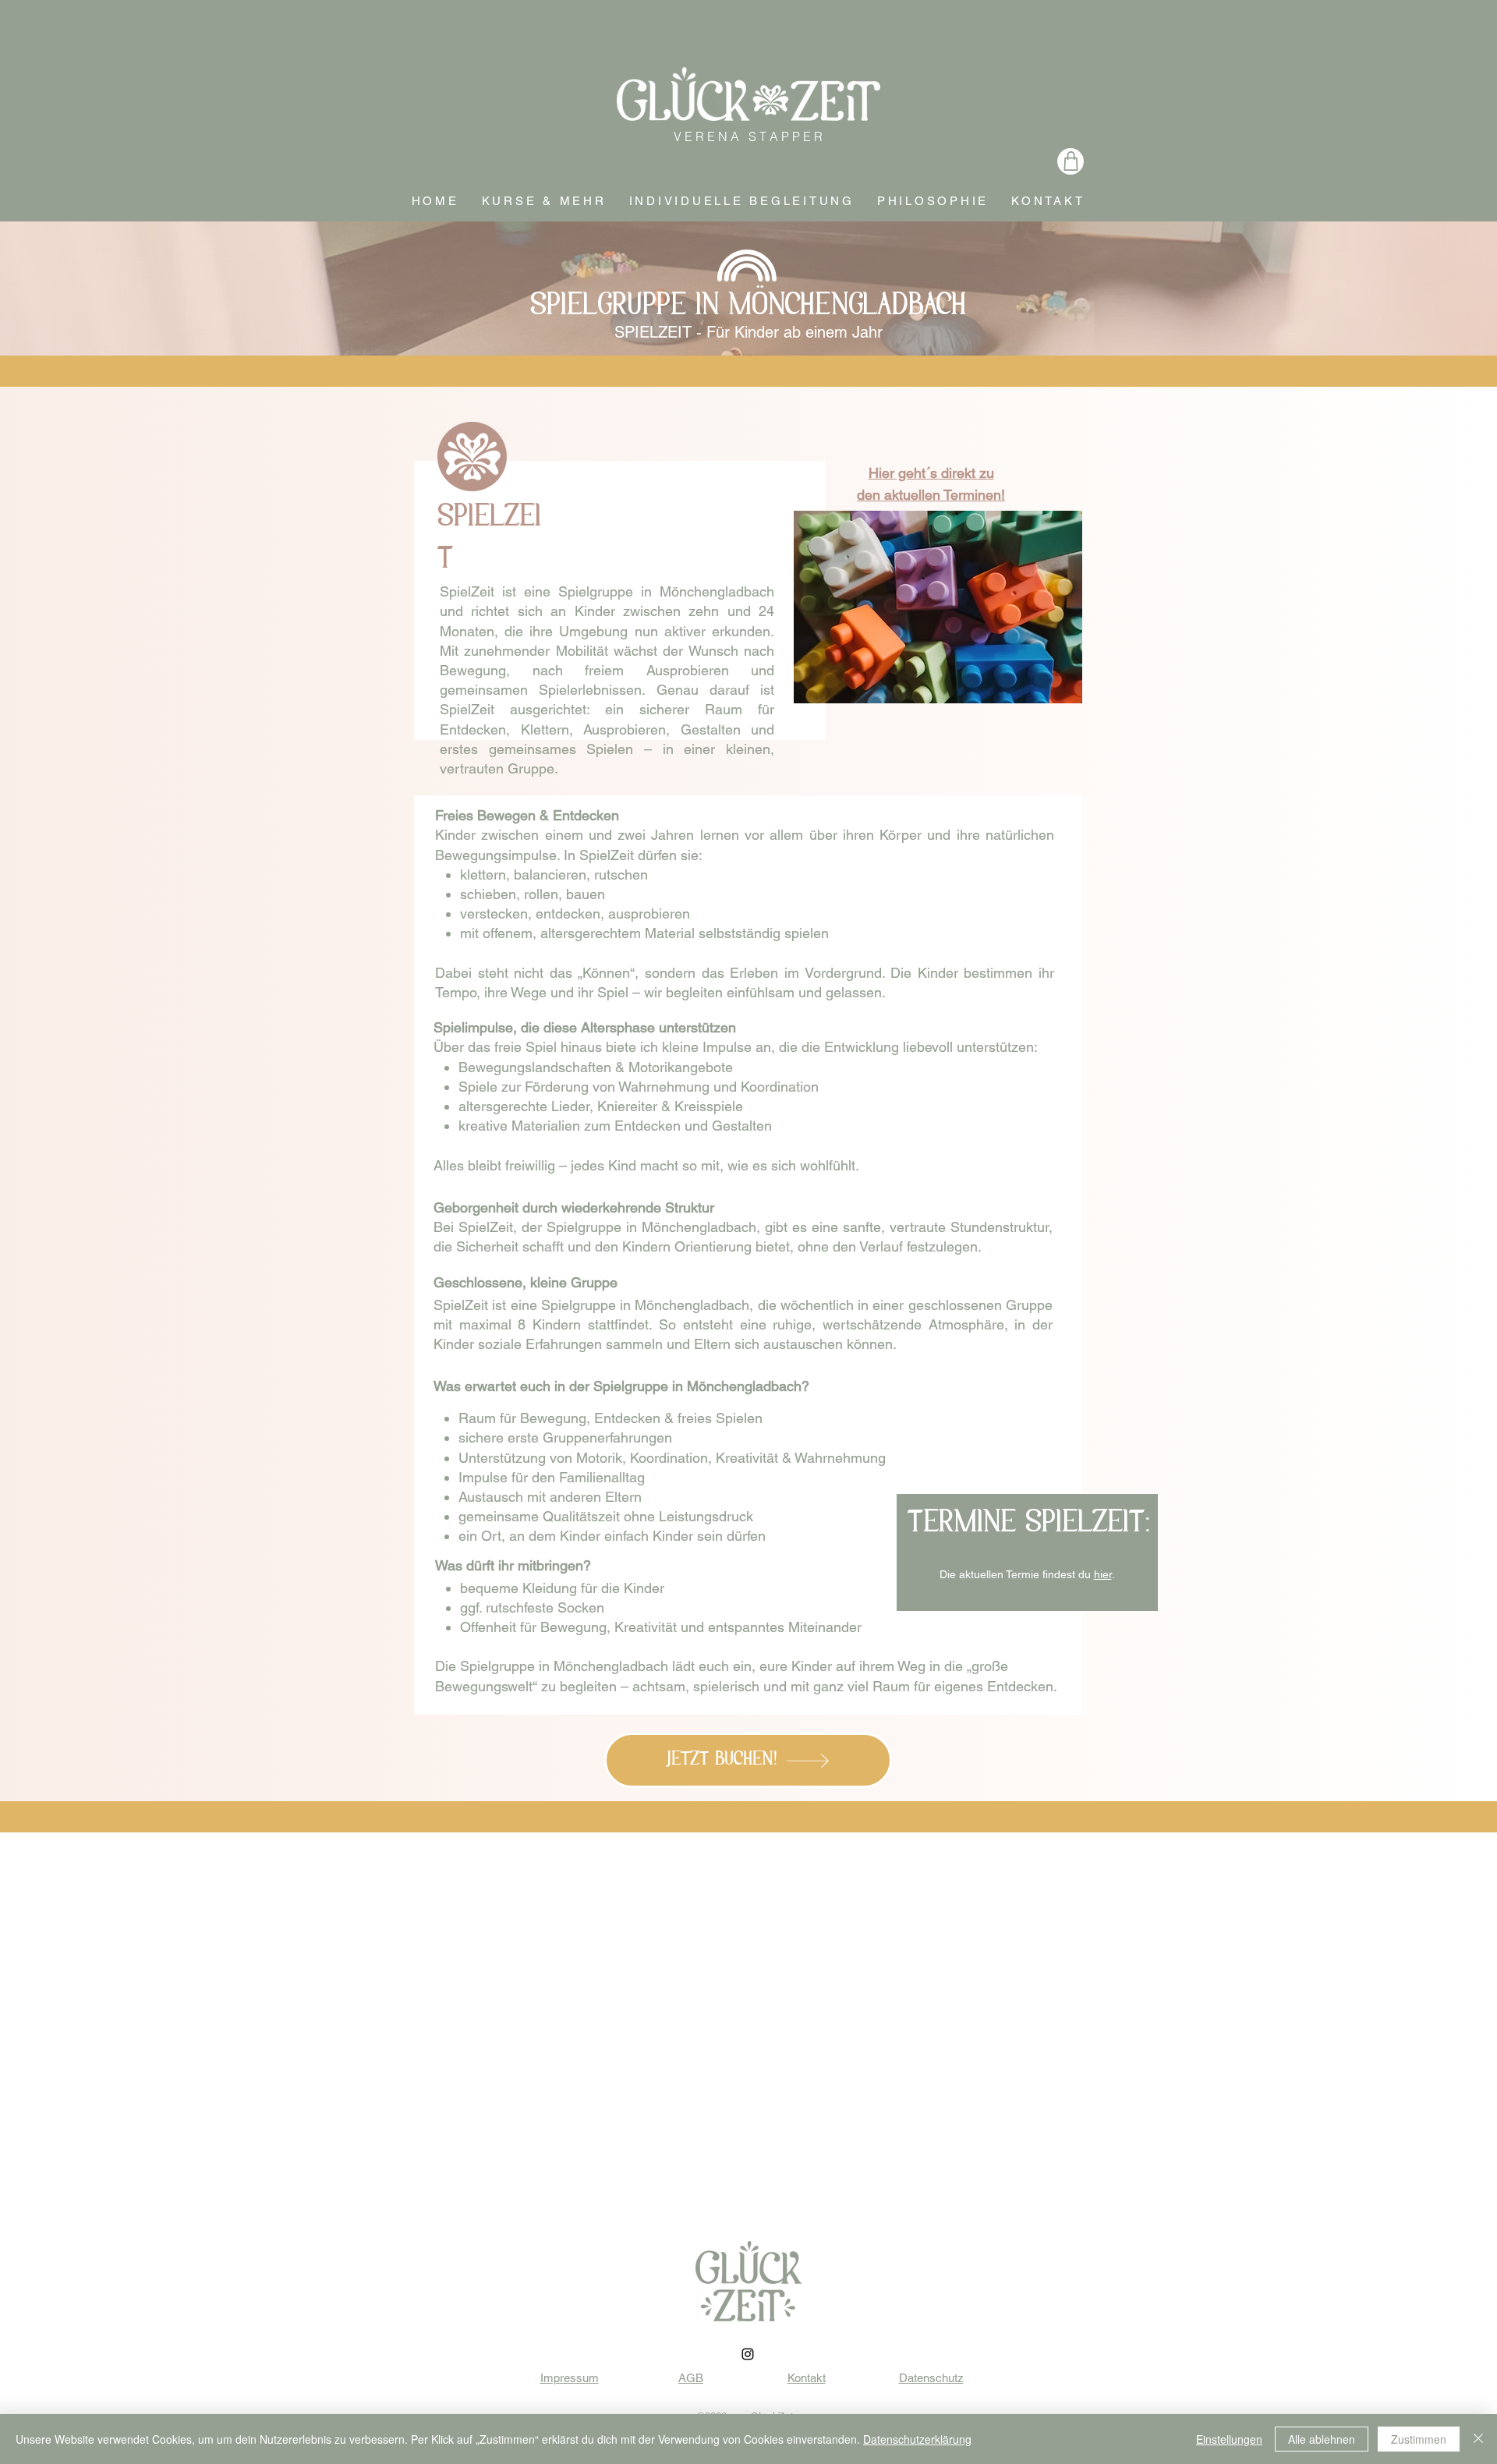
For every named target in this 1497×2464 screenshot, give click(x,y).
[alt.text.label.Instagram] (748, 2354)
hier (1103, 1574)
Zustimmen (1419, 2439)
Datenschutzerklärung (917, 2439)
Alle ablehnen (1322, 2439)
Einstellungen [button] (1229, 2439)
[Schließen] (1478, 2439)
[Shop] (1071, 161)
